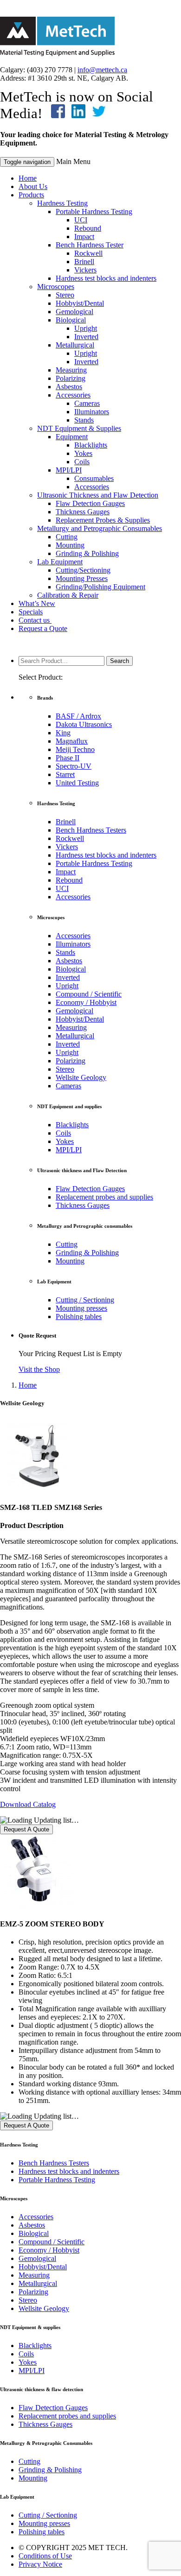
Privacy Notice (40, 2564)
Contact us (35, 620)
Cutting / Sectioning (85, 1300)
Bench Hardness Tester (90, 245)
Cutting (67, 537)
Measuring (71, 370)
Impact (84, 237)
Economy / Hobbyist (86, 1002)
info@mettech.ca (102, 70)
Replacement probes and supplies (104, 1197)
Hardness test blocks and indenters (106, 278)
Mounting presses (81, 1308)
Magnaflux (72, 741)
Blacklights (91, 445)
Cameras (87, 403)
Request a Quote (43, 628)
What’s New (37, 603)
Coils (82, 462)
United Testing (77, 783)
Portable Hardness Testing (94, 212)
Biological (71, 320)
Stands (84, 420)
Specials (31, 612)
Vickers (85, 270)
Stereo (65, 295)
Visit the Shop (39, 1369)
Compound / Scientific (89, 994)
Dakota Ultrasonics (84, 724)
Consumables (94, 478)
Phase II (68, 758)
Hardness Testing (62, 203)
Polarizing (71, 378)
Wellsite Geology (81, 1077)
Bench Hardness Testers (91, 830)
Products (31, 195)
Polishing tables (79, 1316)
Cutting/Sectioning (83, 570)
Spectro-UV (74, 766)
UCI (81, 220)
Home (28, 178)
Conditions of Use (45, 2556)
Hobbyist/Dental (80, 303)
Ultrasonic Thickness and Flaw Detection (98, 495)
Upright (86, 328)
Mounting (70, 545)
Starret (65, 774)
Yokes (83, 453)
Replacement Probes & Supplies (103, 520)
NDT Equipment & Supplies (79, 428)
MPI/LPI (69, 470)
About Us (33, 186)
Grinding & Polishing (87, 553)
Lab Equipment (60, 562)
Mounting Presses (82, 578)
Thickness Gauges (83, 512)
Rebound (88, 228)
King (63, 733)
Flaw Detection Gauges (90, 503)
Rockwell (88, 253)
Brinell (84, 262)
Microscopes (56, 287)
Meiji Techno (75, 749)
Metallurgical (75, 345)
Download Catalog (28, 1804)
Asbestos (69, 387)
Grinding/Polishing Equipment (100, 587)
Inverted (86, 337)
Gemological (74, 312)
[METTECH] (57, 54)
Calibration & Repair (68, 595)
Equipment (72, 437)
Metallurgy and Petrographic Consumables (100, 528)
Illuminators (92, 412)
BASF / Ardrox (78, 716)
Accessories (73, 395)
